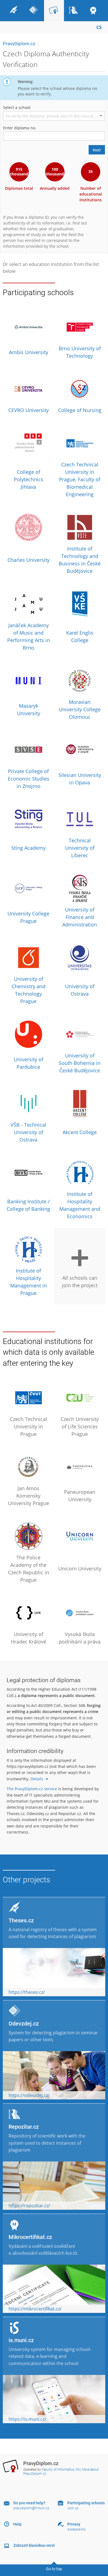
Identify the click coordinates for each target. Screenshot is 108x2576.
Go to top (54, 2569)
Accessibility (77, 2529)
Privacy (74, 2524)
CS (99, 27)
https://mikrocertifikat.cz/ (35, 2309)
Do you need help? (29, 2503)
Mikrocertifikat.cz (30, 2237)
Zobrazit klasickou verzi (34, 2545)
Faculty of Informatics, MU (61, 2470)
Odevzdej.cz (24, 2024)
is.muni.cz (21, 2340)
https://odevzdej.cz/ (29, 2095)
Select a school (17, 107)
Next (97, 150)
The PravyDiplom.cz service (32, 1789)
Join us (73, 2508)
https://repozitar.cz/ (29, 2206)
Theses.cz (21, 1920)
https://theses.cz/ (27, 1992)
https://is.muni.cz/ (27, 2419)
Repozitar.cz (24, 2127)
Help (17, 2524)
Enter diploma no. (20, 128)
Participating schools (86, 2503)
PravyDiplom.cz (19, 44)
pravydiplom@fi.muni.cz (31, 2508)
